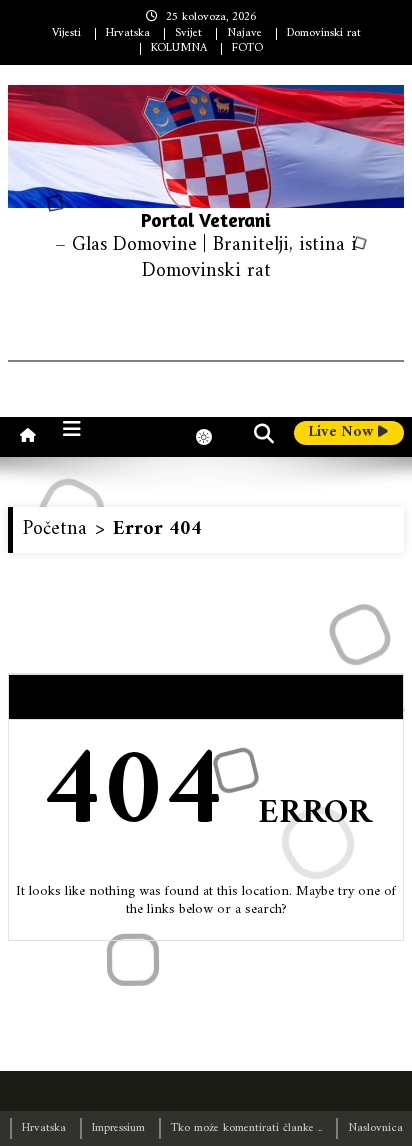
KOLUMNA (179, 48)
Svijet (188, 33)
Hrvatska (128, 33)
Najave (244, 33)
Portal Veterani (206, 219)
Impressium (118, 1128)
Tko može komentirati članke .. (246, 1128)
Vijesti (66, 33)
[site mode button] (214, 437)
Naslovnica (375, 1128)
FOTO (247, 48)
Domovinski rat (324, 33)
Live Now (343, 433)
